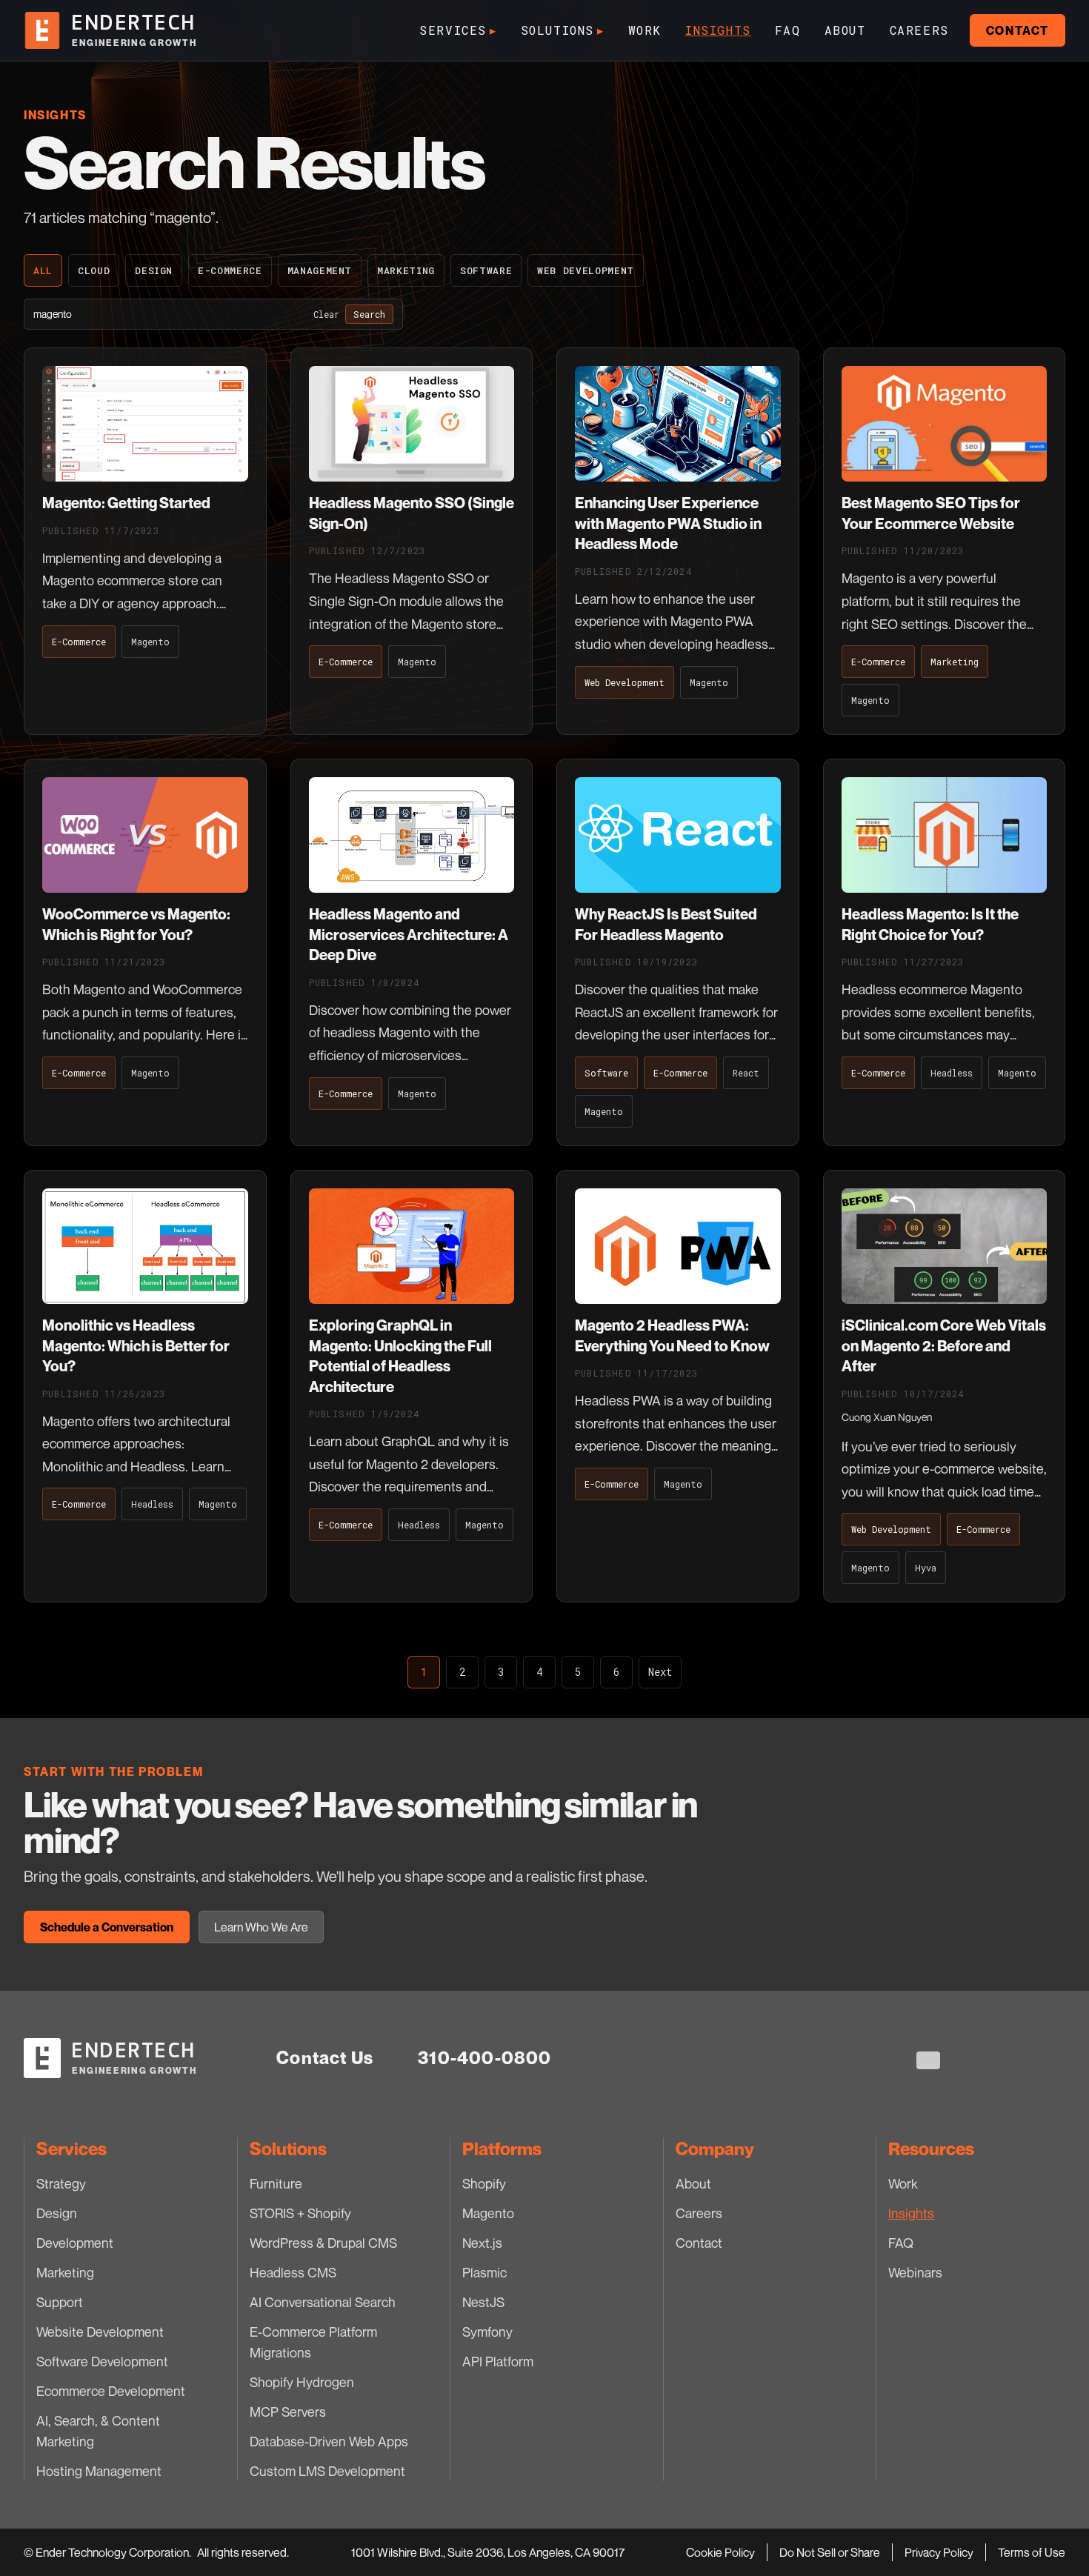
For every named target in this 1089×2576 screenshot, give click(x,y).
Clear (326, 314)
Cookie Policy (720, 2552)
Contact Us (325, 2058)
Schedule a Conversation (107, 1927)
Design (154, 270)
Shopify (484, 2183)
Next (660, 1672)
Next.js (482, 2243)
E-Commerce (230, 270)
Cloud (94, 270)
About (845, 30)
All (43, 270)
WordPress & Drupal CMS (323, 2243)
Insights (718, 30)
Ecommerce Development (111, 2391)
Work (645, 30)
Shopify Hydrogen (302, 2382)
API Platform (498, 2361)
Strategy (61, 2183)
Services (458, 30)
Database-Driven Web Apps (329, 2441)
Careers (919, 30)
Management (320, 270)
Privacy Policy (939, 2552)
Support (60, 2302)
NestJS (483, 2302)
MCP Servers (288, 2412)
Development (75, 2243)
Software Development (102, 2361)
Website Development (100, 2332)
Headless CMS (293, 2272)
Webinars (915, 2272)
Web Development (586, 270)
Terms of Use (1032, 2552)
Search (369, 314)
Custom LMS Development (327, 2471)
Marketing (406, 270)
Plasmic (484, 2272)
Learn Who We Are (261, 1927)
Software (486, 270)
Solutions (563, 30)
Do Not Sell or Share (830, 2552)
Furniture (276, 2183)
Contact (1018, 30)
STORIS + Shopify (300, 2213)
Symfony (487, 2332)
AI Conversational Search (323, 2302)
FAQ (788, 30)
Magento (488, 2213)
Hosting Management (99, 2471)
